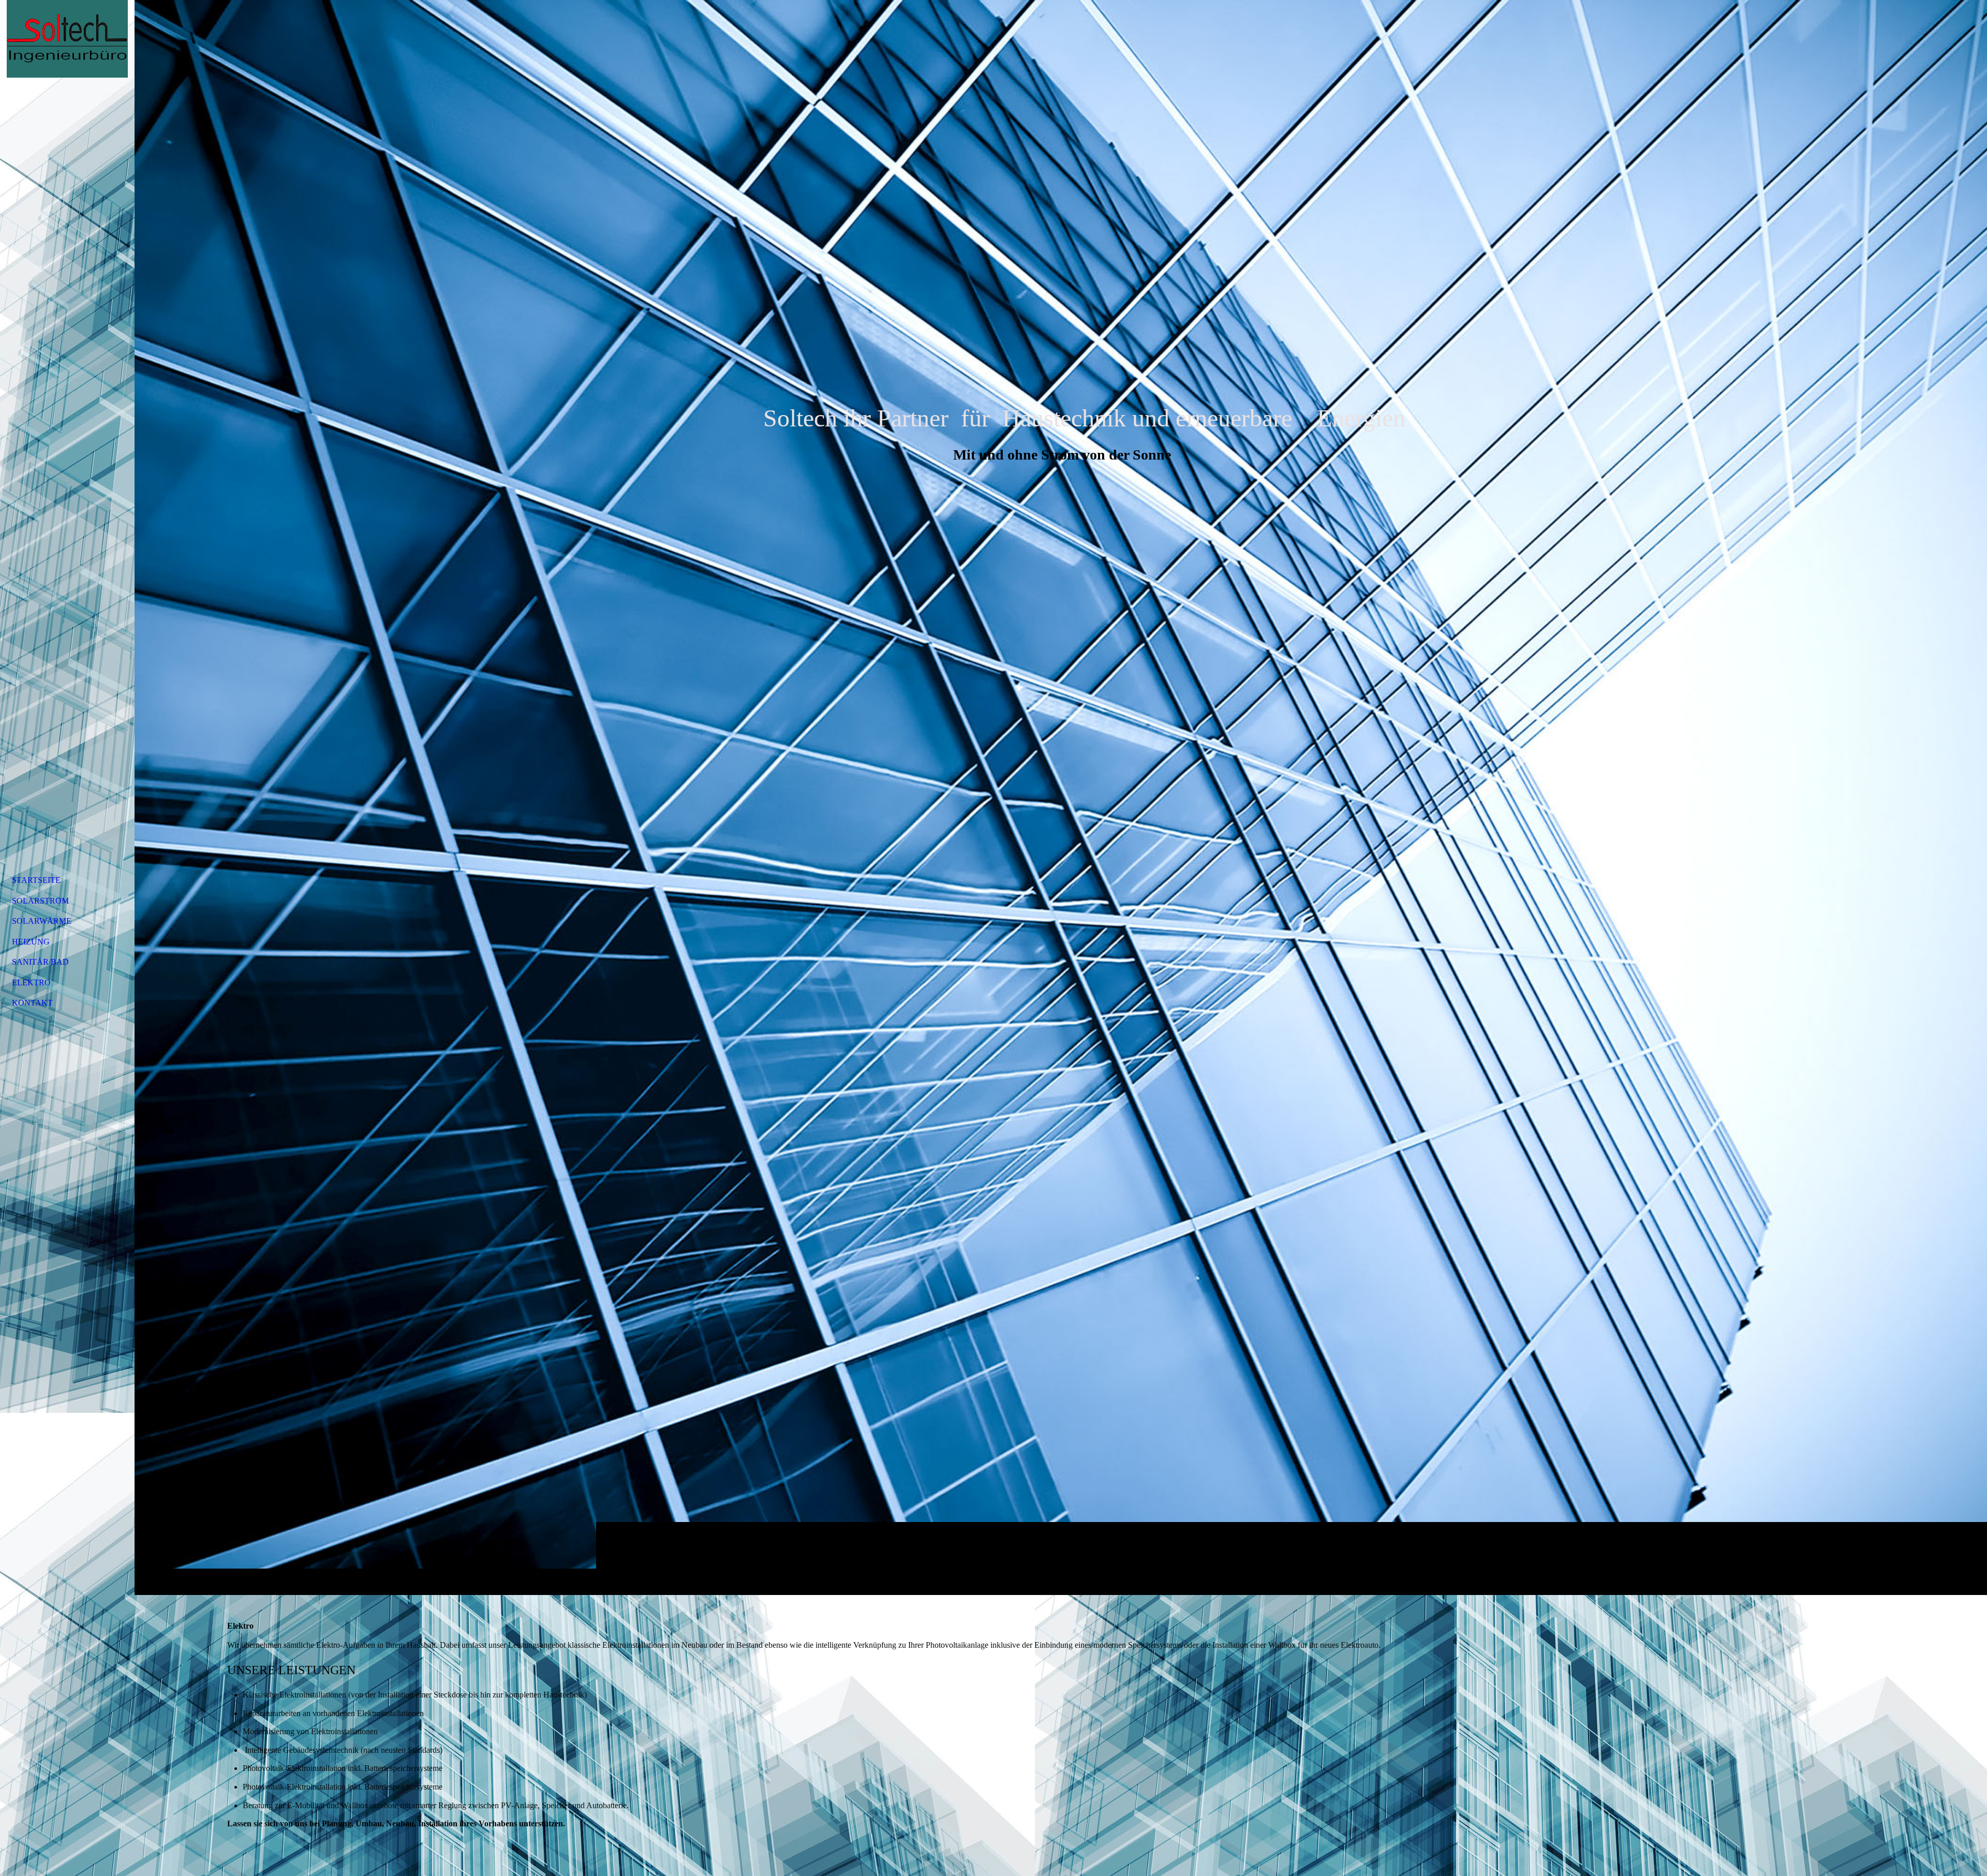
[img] (1061, 797)
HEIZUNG (31, 942)
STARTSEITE (36, 880)
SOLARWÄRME (42, 921)
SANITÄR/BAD (40, 962)
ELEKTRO (31, 983)
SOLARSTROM (40, 901)
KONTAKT (32, 1003)
